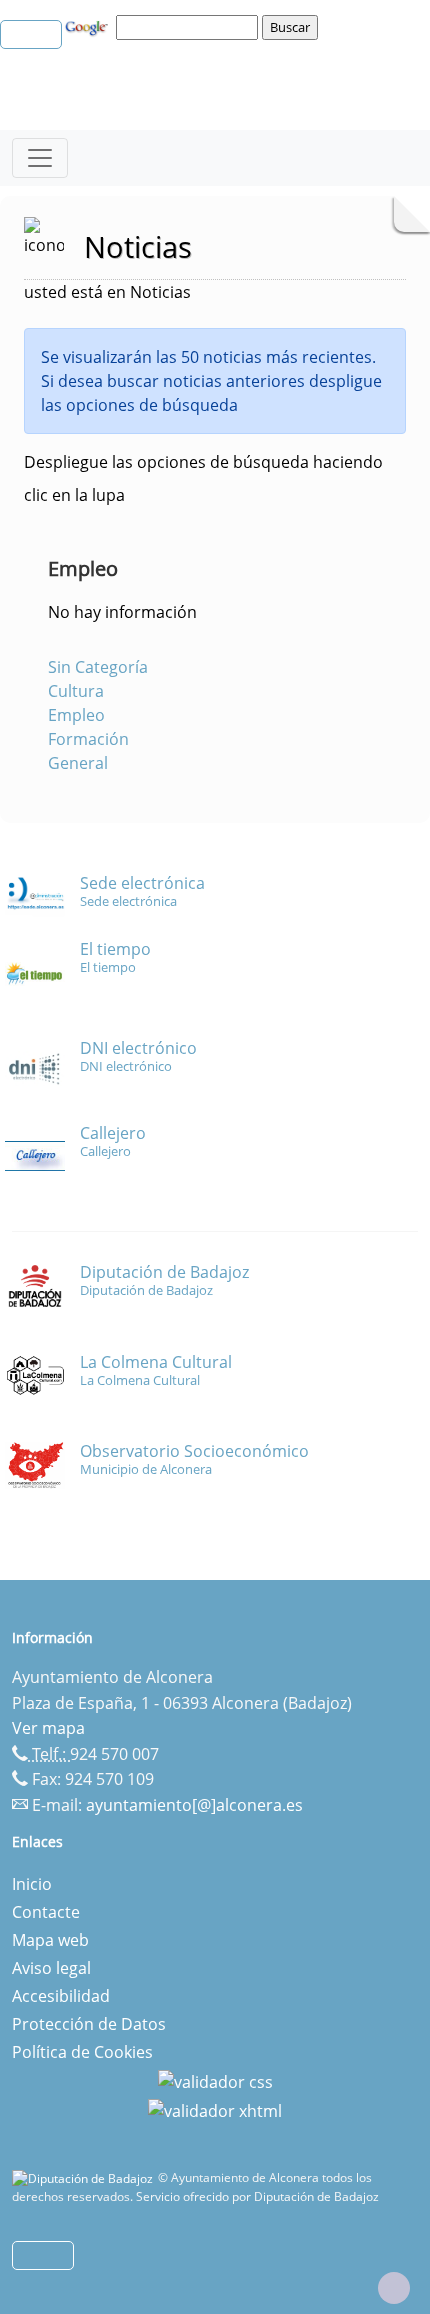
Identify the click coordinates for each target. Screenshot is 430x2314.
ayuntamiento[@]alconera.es (194, 1805)
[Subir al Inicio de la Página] (394, 2288)
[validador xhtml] (215, 2110)
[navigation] (190, 27)
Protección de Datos (89, 2024)
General (78, 763)
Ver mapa (48, 1728)
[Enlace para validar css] (215, 2080)
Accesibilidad (61, 1996)
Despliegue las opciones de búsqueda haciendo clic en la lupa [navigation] (203, 478)
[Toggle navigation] (40, 158)
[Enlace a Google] (89, 26)
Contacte (46, 1912)
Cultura (76, 691)
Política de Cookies (82, 2052)
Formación (88, 739)
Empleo (76, 715)
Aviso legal (51, 1968)
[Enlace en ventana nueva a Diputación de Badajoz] (85, 2177)
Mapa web (50, 1940)
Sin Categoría (98, 667)
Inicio (32, 1884)
